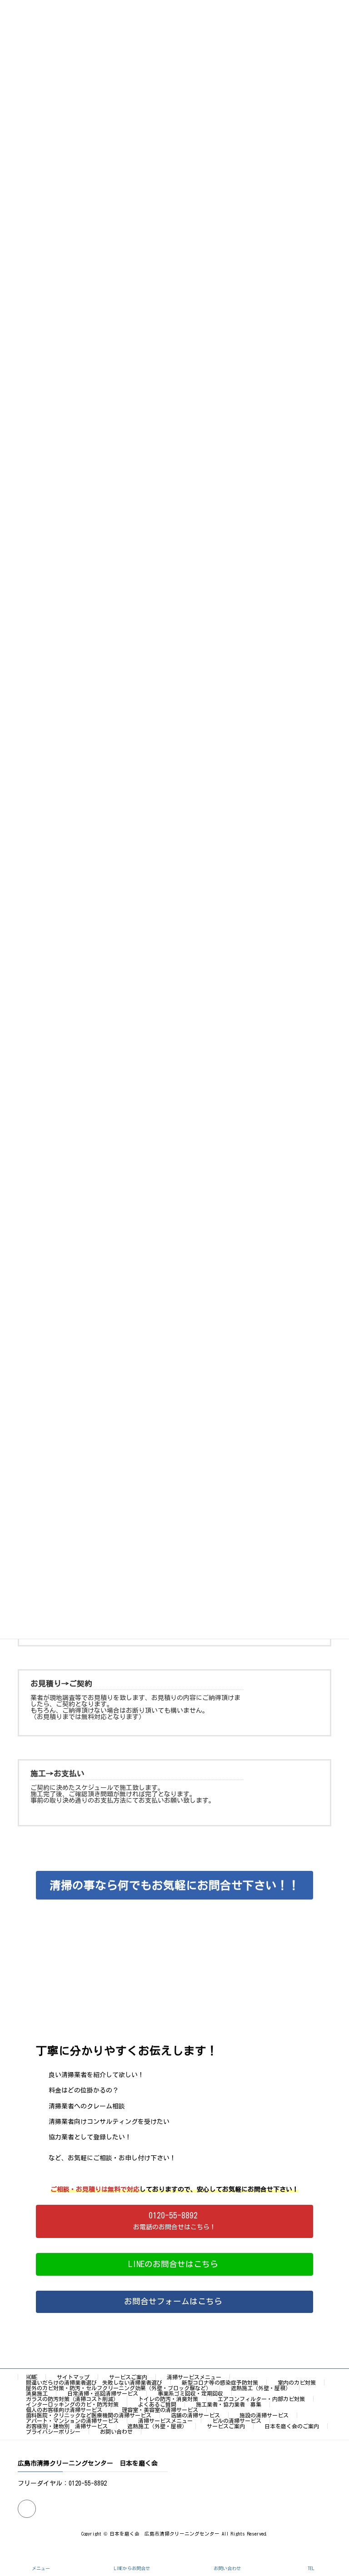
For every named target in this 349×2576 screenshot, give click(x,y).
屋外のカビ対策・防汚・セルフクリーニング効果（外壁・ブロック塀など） (119, 2388)
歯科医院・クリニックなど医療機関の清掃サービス (89, 2415)
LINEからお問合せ (132, 2568)
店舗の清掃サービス (195, 2415)
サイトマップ (73, 2377)
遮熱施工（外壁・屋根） (261, 2388)
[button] (174, 2221)
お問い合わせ (116, 2432)
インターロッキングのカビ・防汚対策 (72, 2404)
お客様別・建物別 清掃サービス (67, 2426)
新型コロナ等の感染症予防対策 (220, 2382)
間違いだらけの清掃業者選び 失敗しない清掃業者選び (94, 2382)
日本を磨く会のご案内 (292, 2426)
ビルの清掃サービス (237, 2421)
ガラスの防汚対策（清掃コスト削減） (72, 2399)
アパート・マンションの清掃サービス (72, 2421)
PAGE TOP (333, 2532)
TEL (311, 2568)
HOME (32, 2377)
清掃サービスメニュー (194, 2377)
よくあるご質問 (157, 2404)
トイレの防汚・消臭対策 (168, 2399)
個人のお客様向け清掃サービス (64, 2410)
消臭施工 (37, 2393)
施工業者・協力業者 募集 (229, 2404)
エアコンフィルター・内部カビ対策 (261, 2399)
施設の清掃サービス (264, 2415)
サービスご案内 (128, 2377)
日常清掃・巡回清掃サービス (103, 2393)
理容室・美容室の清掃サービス (160, 2410)
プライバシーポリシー (53, 2432)
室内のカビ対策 (297, 2382)
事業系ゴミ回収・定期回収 (190, 2393)
